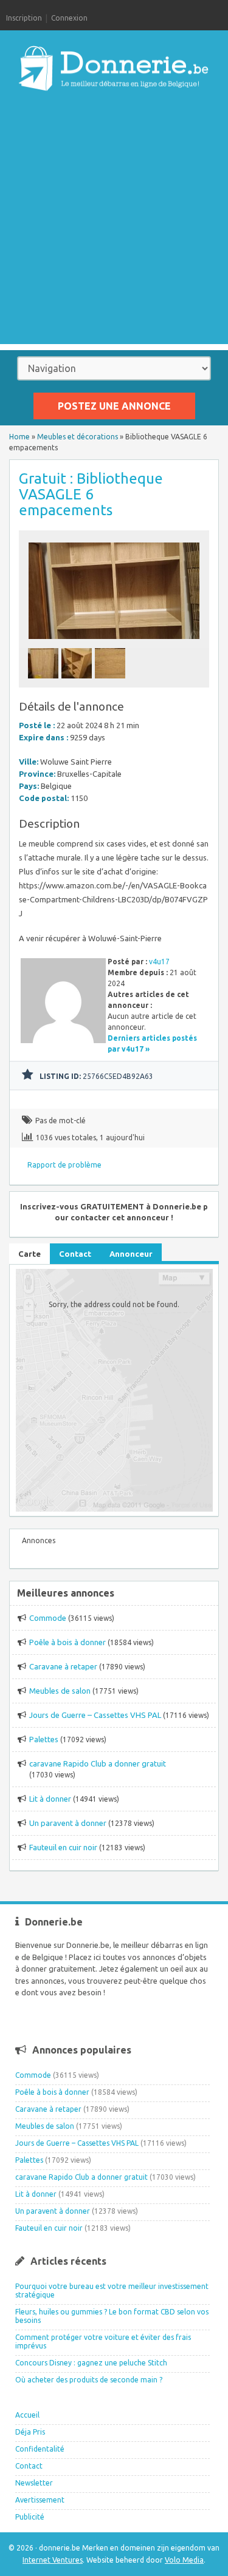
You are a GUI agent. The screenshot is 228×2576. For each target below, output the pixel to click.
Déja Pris (30, 2432)
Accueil (27, 2415)
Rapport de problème (64, 1165)
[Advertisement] (114, 230)
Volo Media (184, 2560)
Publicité (30, 2517)
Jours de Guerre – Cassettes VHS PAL (95, 1715)
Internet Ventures (53, 2560)
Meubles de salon (60, 1691)
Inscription (24, 18)
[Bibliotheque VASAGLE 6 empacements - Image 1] (45, 682)
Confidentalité (40, 2449)
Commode (48, 1618)
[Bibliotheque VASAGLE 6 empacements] (114, 642)
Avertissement (40, 2500)
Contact (29, 2466)
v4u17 (159, 962)
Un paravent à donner (68, 1823)
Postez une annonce (114, 406)
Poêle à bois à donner (67, 1642)
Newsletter (34, 2483)
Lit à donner (50, 1799)
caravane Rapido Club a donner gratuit (98, 1763)
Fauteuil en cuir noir (63, 1847)
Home (19, 437)
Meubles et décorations (78, 437)
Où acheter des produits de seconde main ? (89, 2380)
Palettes (44, 1739)
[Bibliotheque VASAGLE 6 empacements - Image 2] (78, 682)
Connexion (69, 18)
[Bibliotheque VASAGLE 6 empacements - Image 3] (112, 682)
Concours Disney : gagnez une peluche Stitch (91, 2363)
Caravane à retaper (63, 1666)
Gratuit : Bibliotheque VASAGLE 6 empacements (91, 494)
